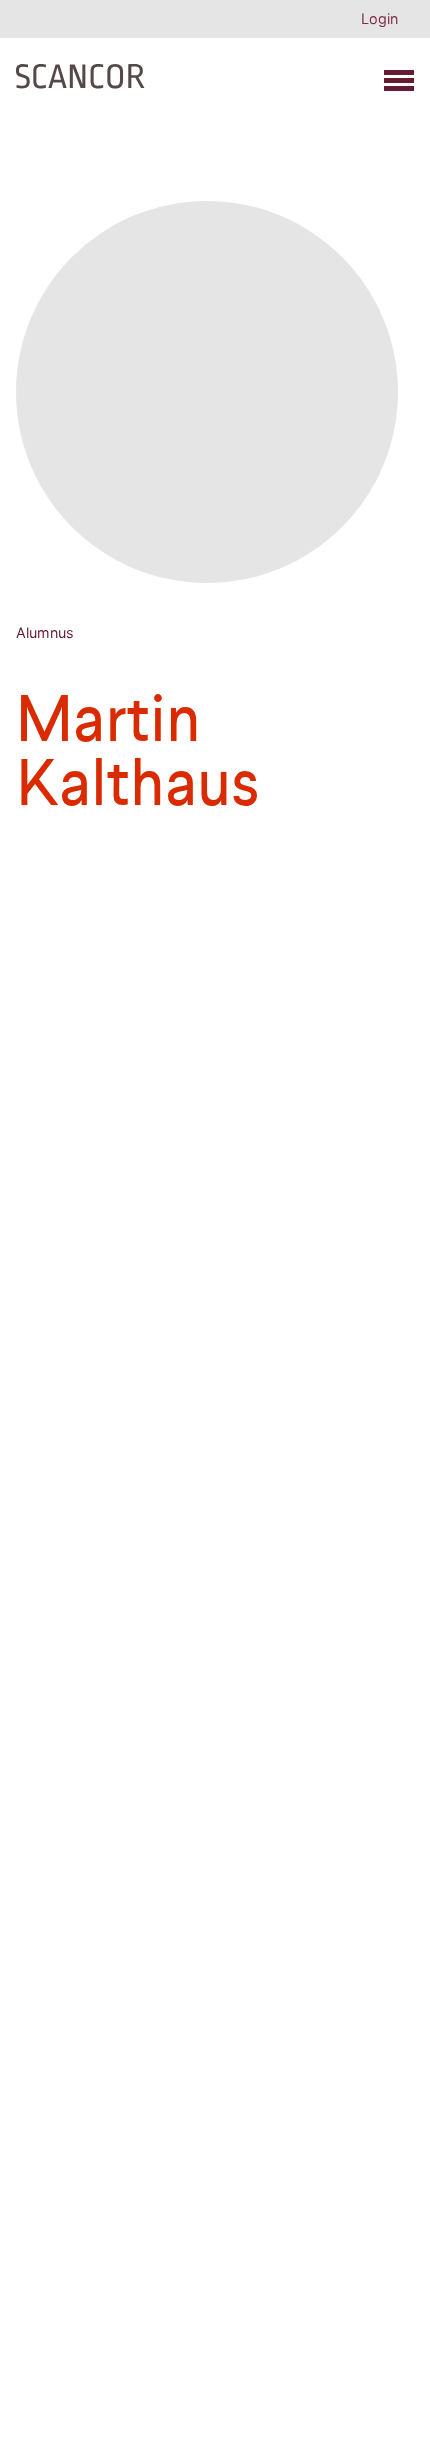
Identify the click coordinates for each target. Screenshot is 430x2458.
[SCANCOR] (80, 72)
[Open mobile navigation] (399, 80)
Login (379, 18)
